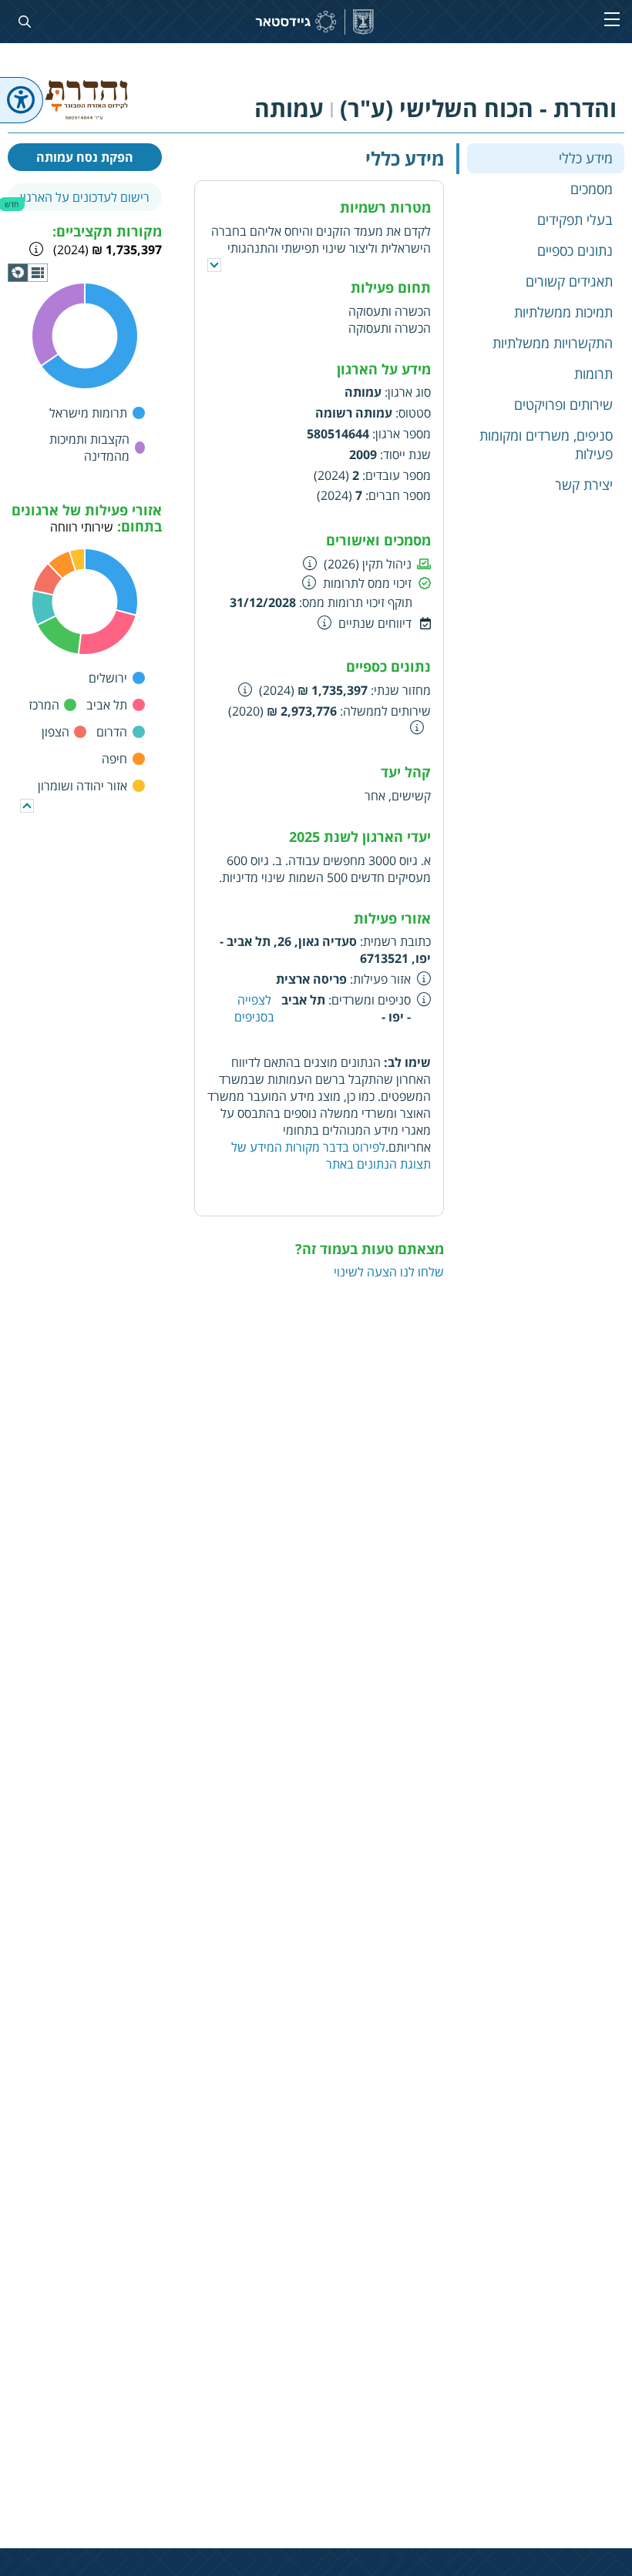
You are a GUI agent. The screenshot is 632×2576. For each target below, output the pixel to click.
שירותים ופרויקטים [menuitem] (563, 404)
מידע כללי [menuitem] (586, 158)
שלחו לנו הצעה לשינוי (389, 1272)
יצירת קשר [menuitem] (584, 485)
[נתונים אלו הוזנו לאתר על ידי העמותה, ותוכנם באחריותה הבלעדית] (424, 978)
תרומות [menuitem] (593, 374)
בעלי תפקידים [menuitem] (575, 220)
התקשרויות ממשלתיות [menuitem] (553, 343)
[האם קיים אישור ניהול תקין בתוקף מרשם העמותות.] (310, 563)
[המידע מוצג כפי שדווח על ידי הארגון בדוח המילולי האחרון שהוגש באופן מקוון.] (245, 689)
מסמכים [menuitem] (592, 189)
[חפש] (22, 22)
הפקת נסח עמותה (85, 157)
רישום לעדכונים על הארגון (85, 197)
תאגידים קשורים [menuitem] (569, 281)
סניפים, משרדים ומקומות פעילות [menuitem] (546, 444)
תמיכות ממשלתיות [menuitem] (563, 312)
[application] (28, 273)
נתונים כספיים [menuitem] (575, 250)
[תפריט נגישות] (22, 100)
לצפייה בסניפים (254, 1008)
